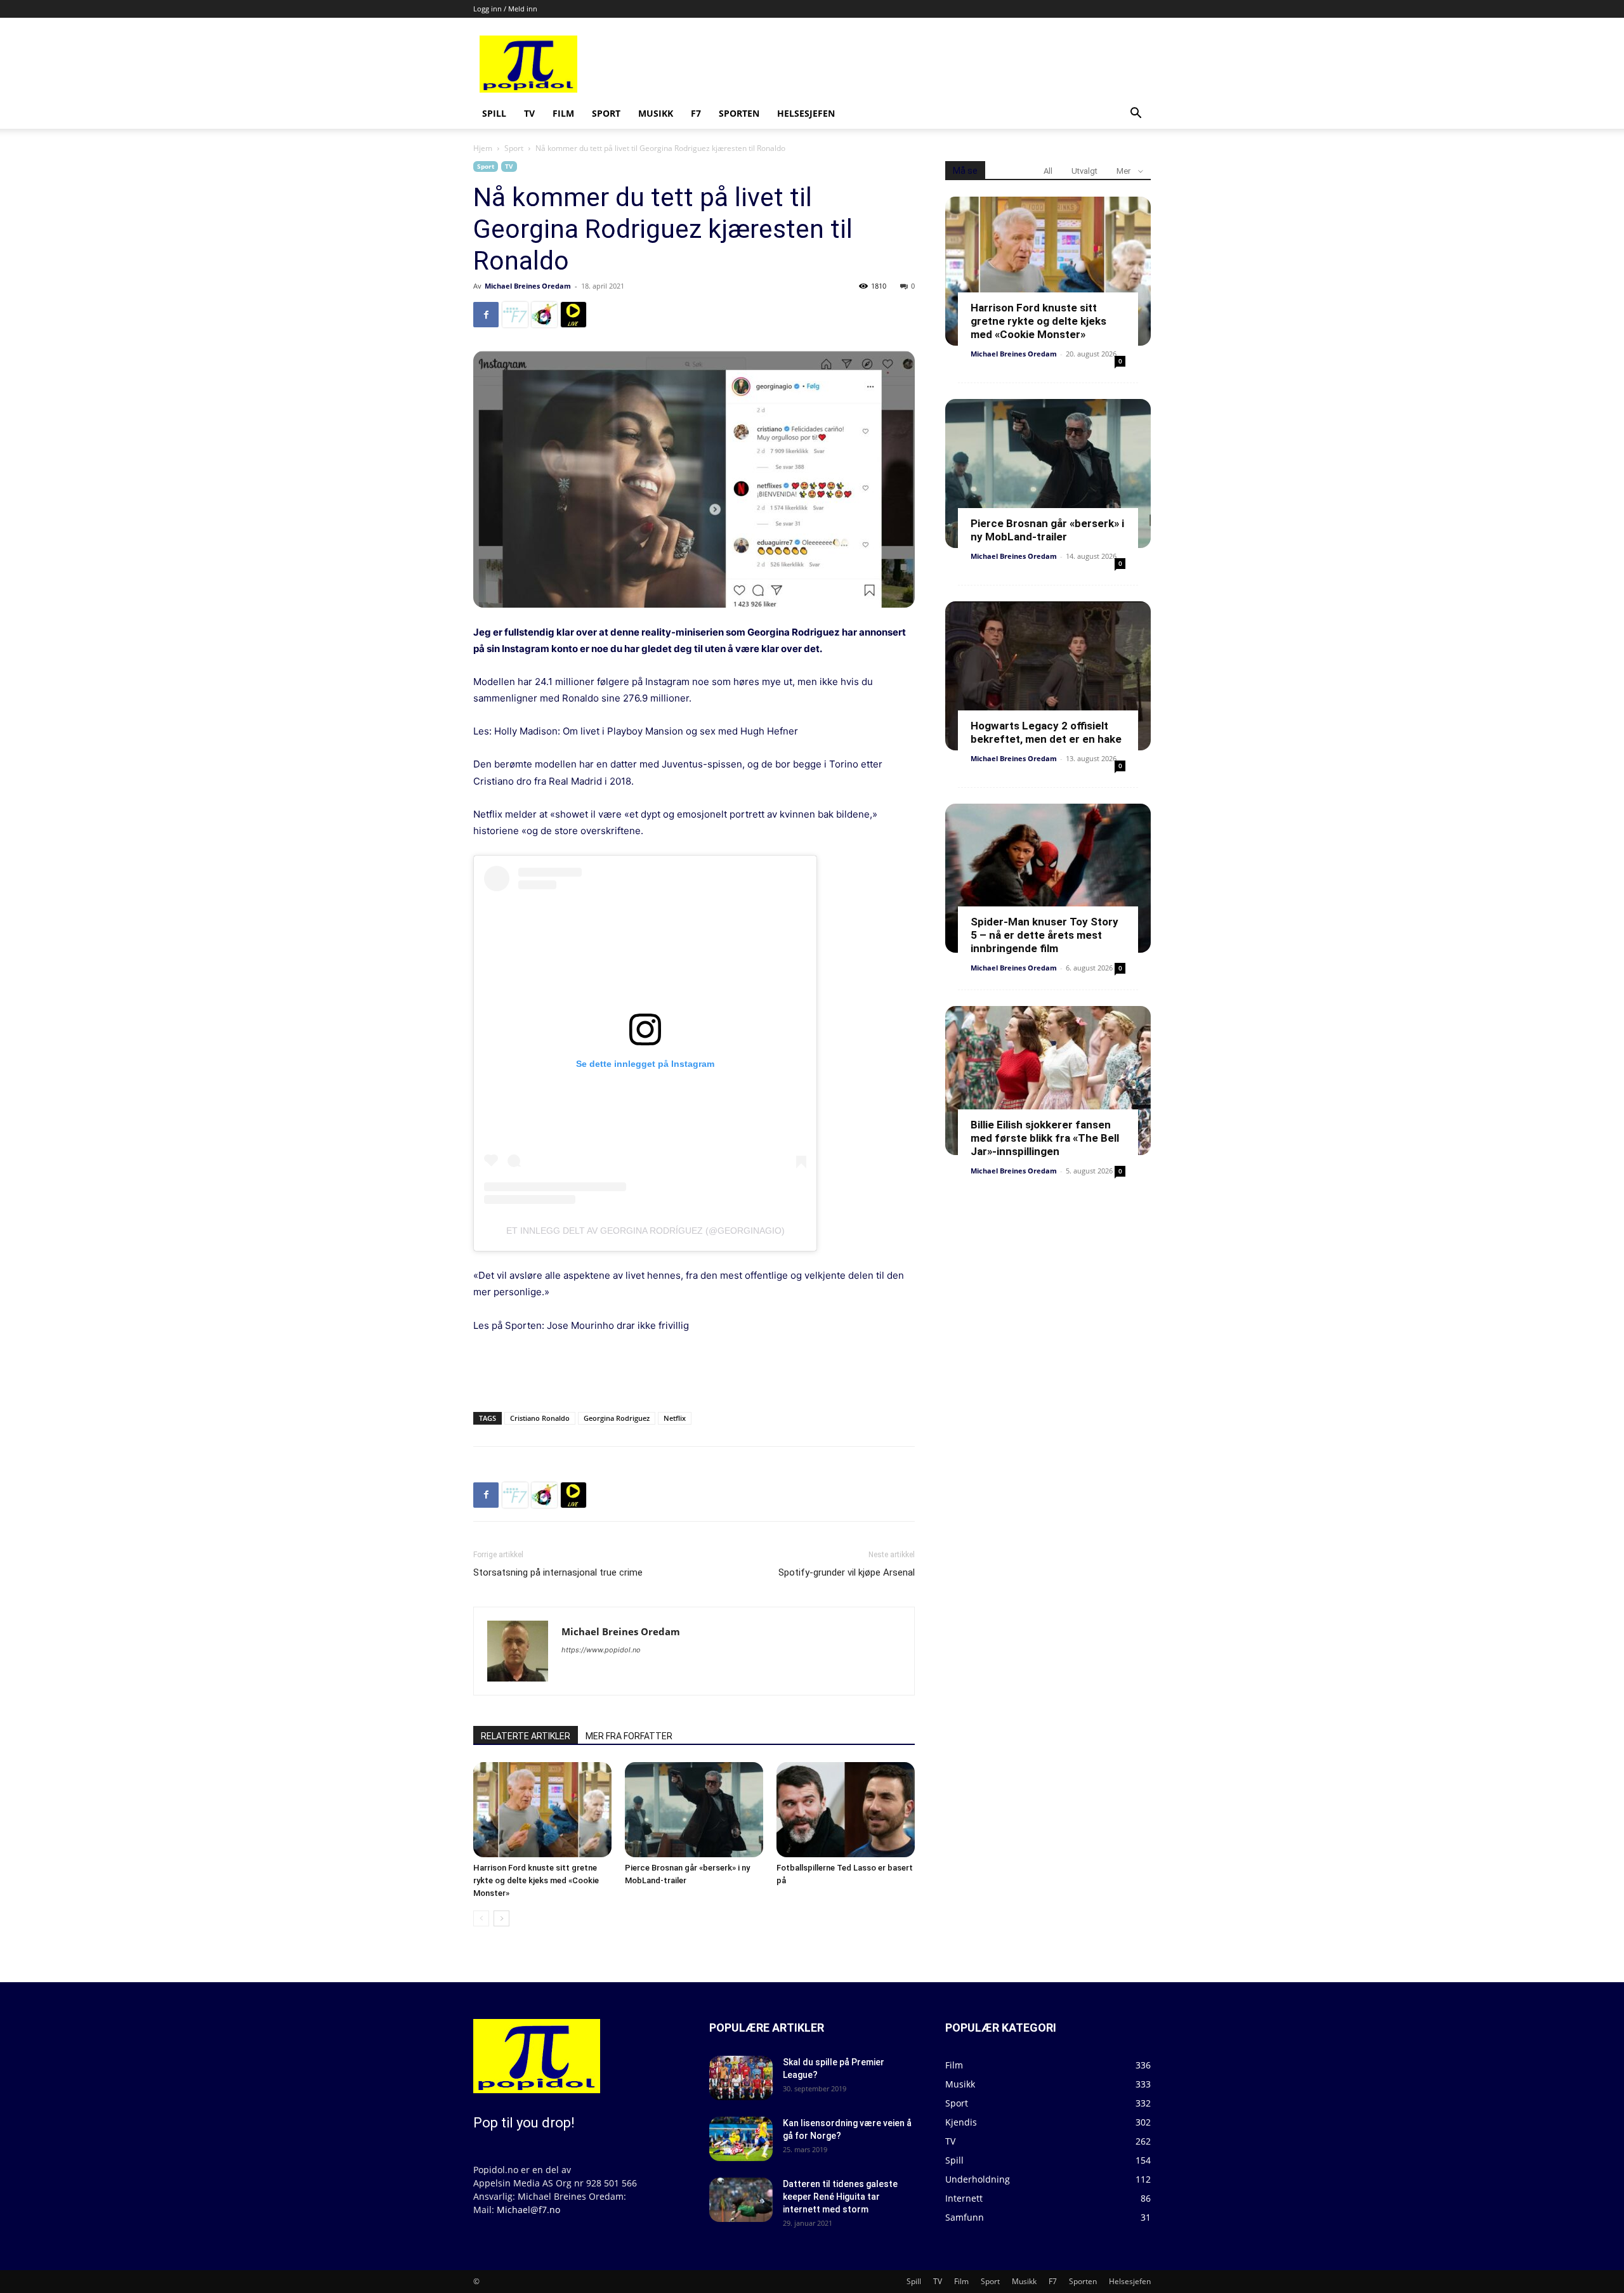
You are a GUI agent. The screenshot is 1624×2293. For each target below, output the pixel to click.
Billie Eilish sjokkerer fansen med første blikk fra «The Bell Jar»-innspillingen (1045, 1138)
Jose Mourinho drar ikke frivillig (618, 1325)
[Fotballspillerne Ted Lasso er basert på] (846, 1810)
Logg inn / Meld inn (505, 9)
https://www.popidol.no (601, 1650)
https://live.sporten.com (573, 315)
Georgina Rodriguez (617, 1418)
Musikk (656, 113)
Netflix (675, 1418)
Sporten (739, 113)
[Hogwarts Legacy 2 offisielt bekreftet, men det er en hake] (1048, 676)
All (1048, 171)
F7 (696, 113)
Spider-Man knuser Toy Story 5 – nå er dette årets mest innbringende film (1044, 935)
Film (563, 113)
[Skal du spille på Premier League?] (741, 2078)
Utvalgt (1084, 171)
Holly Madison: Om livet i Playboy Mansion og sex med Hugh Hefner (646, 731)
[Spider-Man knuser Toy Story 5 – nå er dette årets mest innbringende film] (1048, 878)
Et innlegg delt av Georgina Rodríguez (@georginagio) (645, 1231)
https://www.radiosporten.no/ (544, 315)
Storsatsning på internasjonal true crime (558, 1572)
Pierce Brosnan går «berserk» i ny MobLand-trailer (1047, 530)
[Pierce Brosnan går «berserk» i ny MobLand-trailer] (694, 1810)
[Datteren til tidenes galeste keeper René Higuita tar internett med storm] (741, 2200)
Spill (494, 113)
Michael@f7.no (528, 2210)
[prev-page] (481, 1918)
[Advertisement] (908, 64)
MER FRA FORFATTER (629, 1736)
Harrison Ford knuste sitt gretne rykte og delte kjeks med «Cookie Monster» (536, 1880)
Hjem (483, 148)
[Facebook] (486, 315)
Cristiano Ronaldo (540, 1418)
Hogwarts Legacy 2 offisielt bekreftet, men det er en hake (1046, 732)
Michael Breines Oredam (528, 286)
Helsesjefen (806, 113)
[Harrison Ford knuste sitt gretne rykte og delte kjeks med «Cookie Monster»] (542, 1810)
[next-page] (501, 1918)
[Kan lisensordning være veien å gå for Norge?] (741, 2139)
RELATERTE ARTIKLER (526, 1736)
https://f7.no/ (515, 315)
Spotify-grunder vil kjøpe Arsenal (847, 1572)
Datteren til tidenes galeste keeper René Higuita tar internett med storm (840, 2197)
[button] (1136, 114)
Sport (606, 113)
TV (529, 113)
